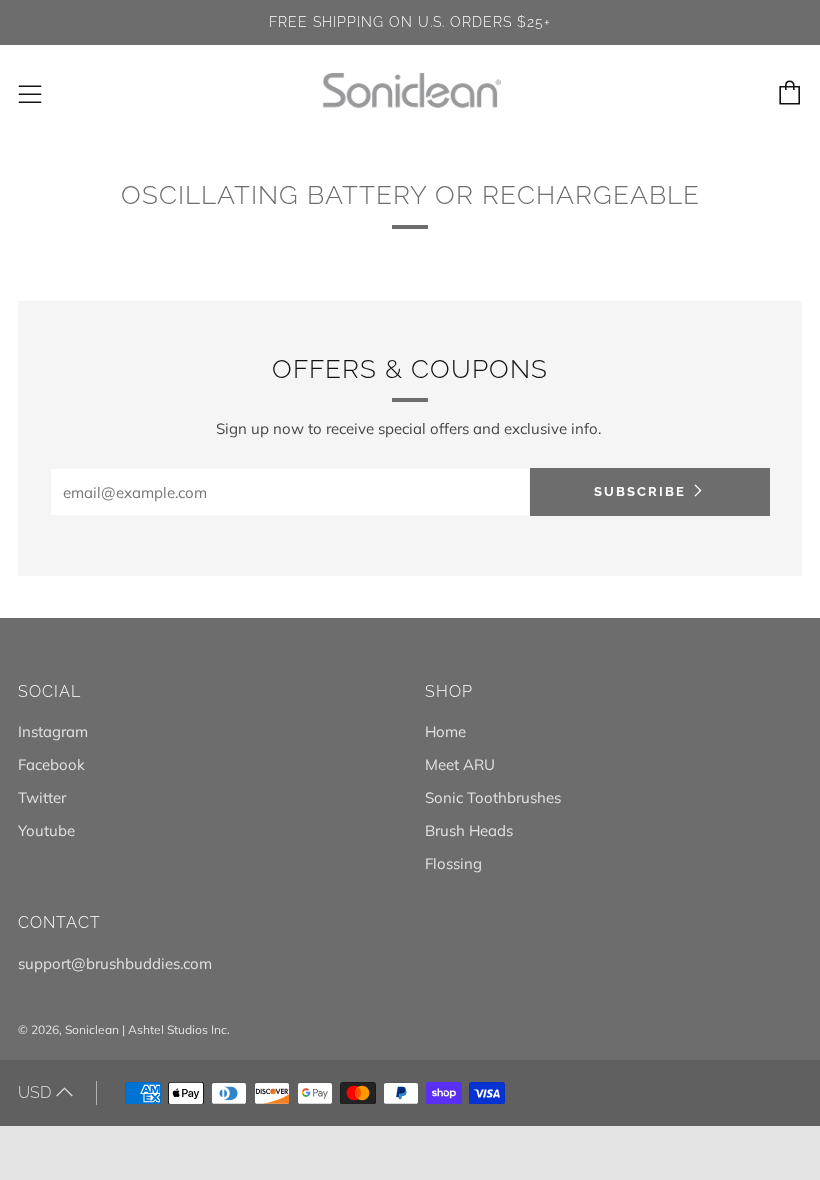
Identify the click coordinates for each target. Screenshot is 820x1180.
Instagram (53, 731)
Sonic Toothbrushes (493, 797)
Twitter (42, 797)
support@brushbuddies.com (115, 963)
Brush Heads (469, 830)
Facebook (51, 764)
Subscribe (640, 491)
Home (445, 731)
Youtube (46, 830)
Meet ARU (460, 764)
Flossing (453, 863)
